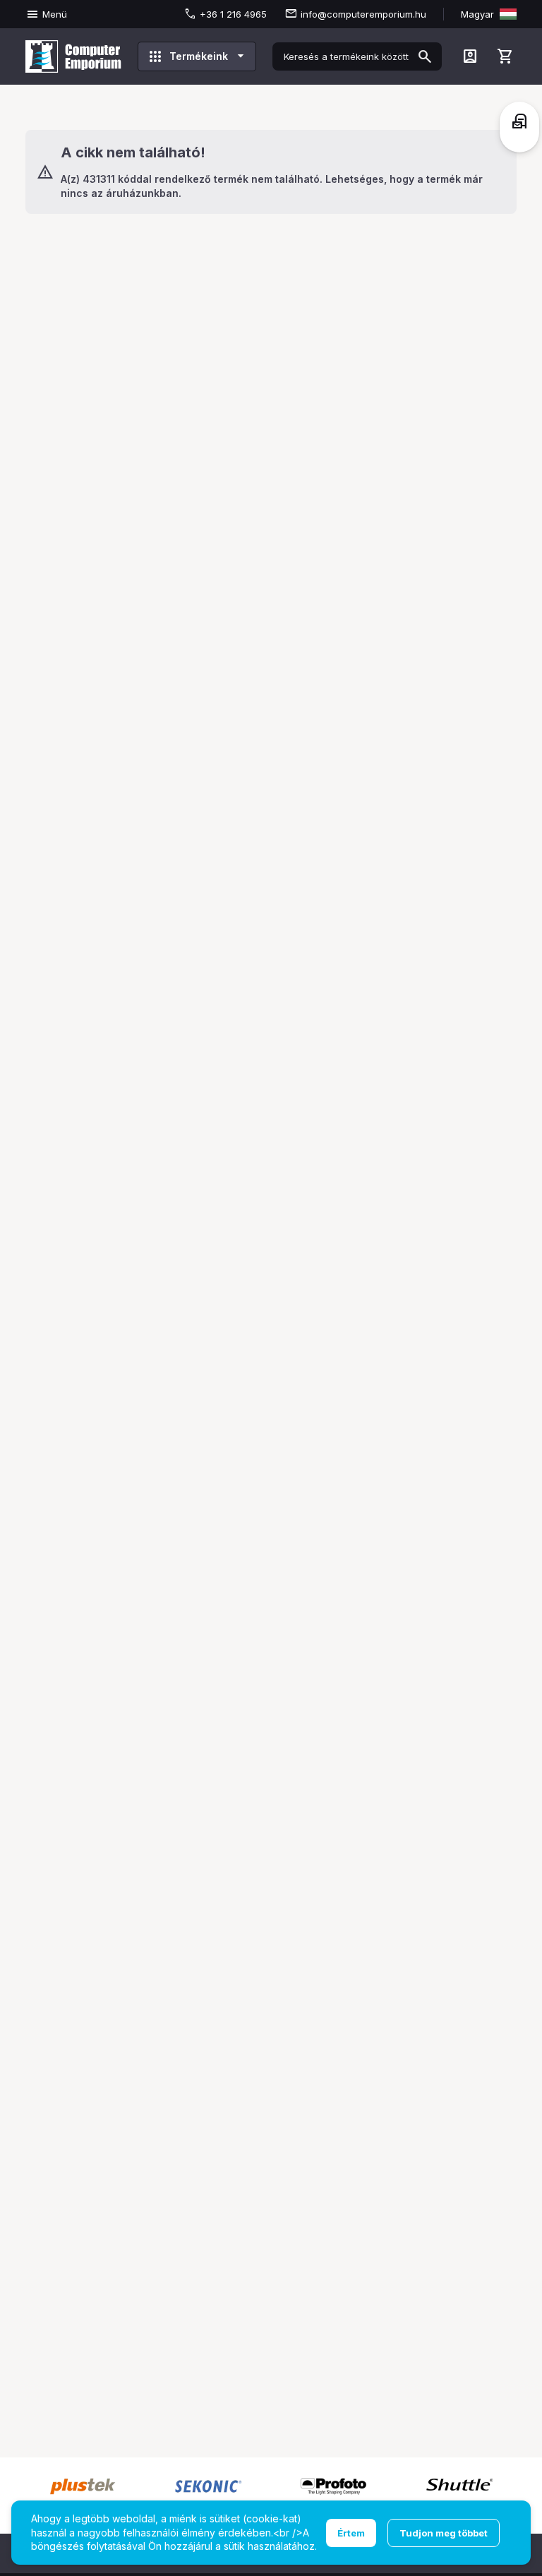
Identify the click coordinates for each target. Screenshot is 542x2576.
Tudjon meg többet (444, 2533)
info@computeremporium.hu (363, 14)
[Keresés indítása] (425, 56)
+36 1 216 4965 (233, 14)
